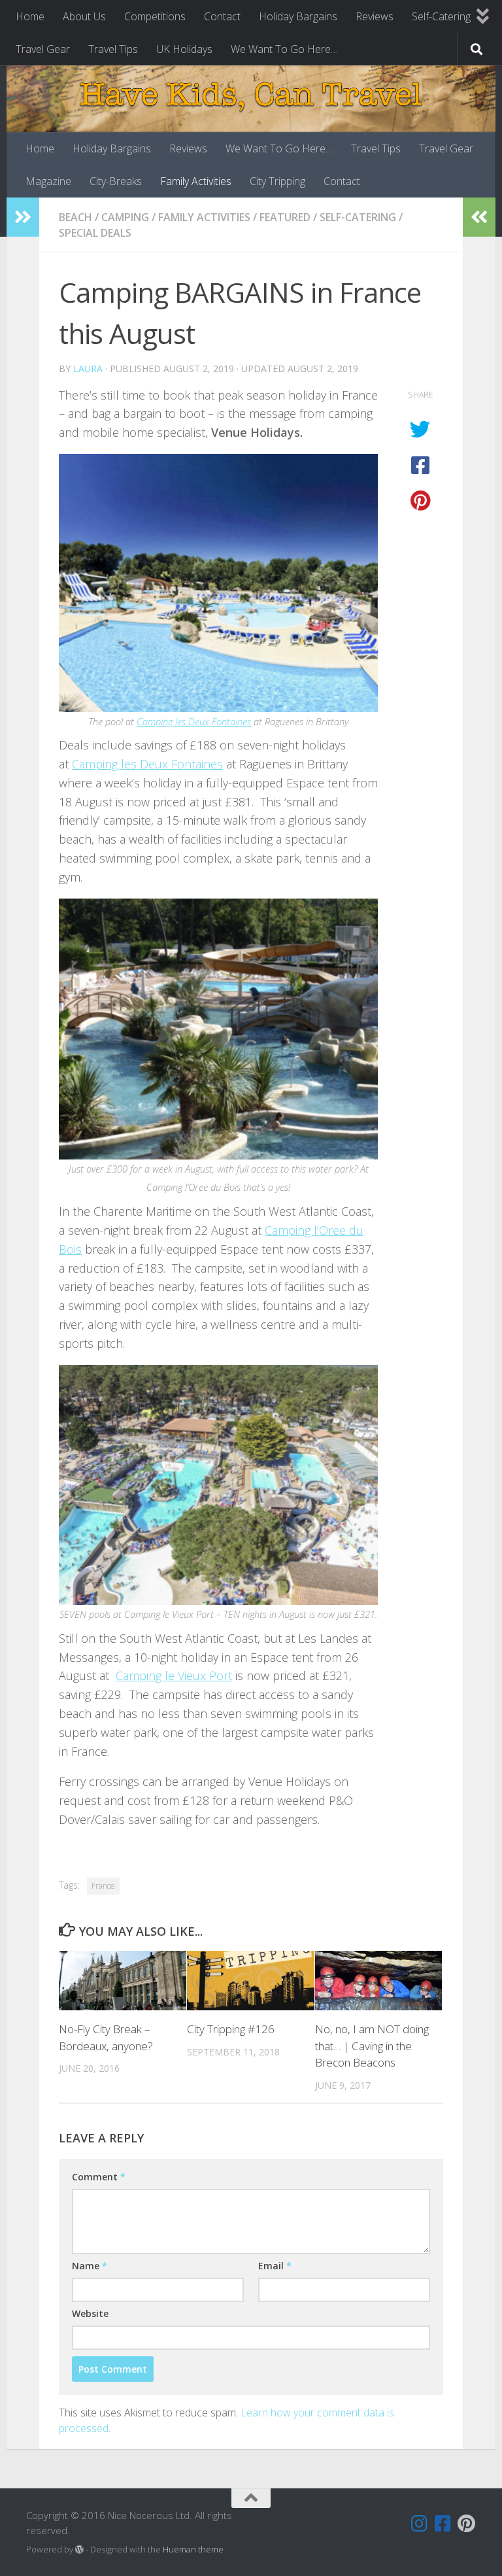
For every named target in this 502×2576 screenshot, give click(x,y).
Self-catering (358, 217)
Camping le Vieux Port (174, 1675)
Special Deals (95, 233)
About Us (84, 16)
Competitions (155, 16)
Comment (99, 2177)
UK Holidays (184, 49)
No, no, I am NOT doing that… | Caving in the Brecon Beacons (372, 2046)
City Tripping (277, 181)
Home (30, 16)
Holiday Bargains (298, 16)
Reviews (375, 16)
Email (275, 2266)
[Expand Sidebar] (23, 217)
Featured (285, 217)
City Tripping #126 (231, 2029)
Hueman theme (193, 2549)
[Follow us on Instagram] (420, 2524)
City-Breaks (116, 181)
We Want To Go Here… (284, 49)
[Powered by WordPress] (79, 2550)
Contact (222, 16)
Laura (88, 369)
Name (90, 2266)
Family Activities (196, 181)
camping (125, 217)
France (103, 1886)
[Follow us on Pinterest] (467, 2524)
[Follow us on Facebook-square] (443, 2524)
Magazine (48, 181)
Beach (75, 217)
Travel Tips (113, 49)
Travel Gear (43, 49)
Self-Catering (441, 16)
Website (90, 2313)
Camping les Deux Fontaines (194, 721)
